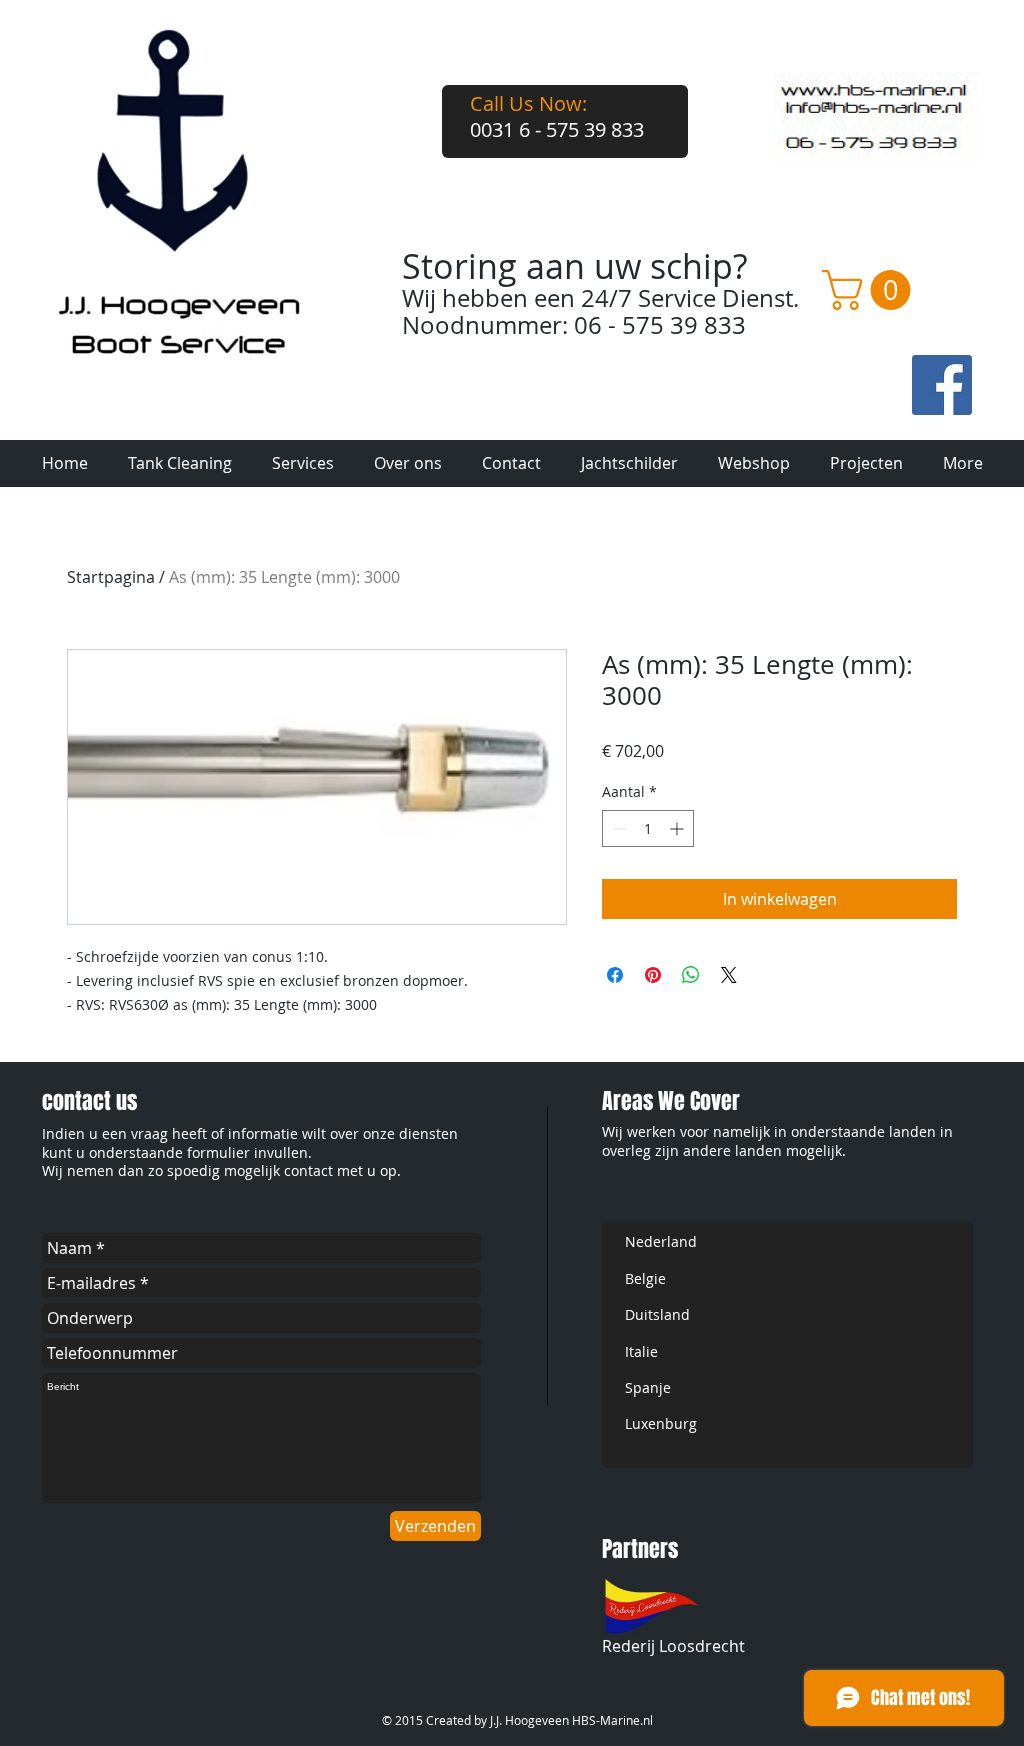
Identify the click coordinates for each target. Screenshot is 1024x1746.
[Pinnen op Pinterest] (653, 975)
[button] (871, 290)
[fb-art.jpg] (942, 385)
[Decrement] (617, 828)
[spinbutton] (648, 828)
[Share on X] (729, 975)
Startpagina (111, 577)
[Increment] (678, 828)
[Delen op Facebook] (615, 975)
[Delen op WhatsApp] (691, 975)
